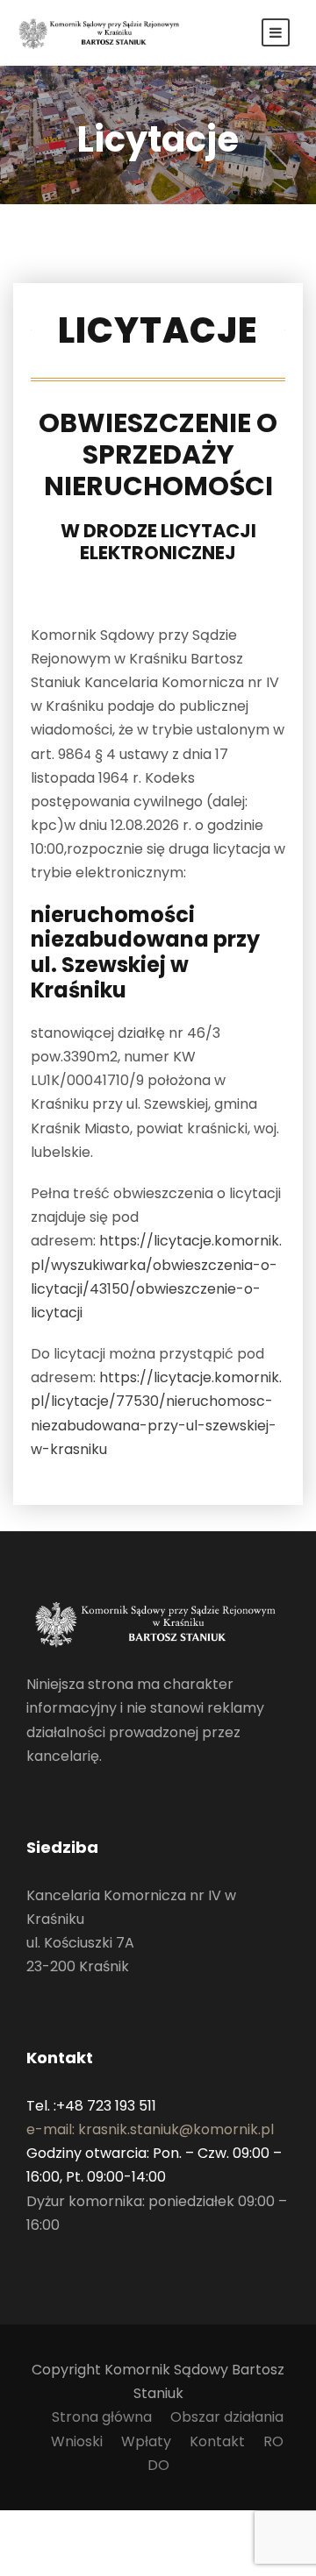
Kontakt (217, 2441)
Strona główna (102, 2417)
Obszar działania (227, 2417)
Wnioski (77, 2441)
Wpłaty (146, 2441)
